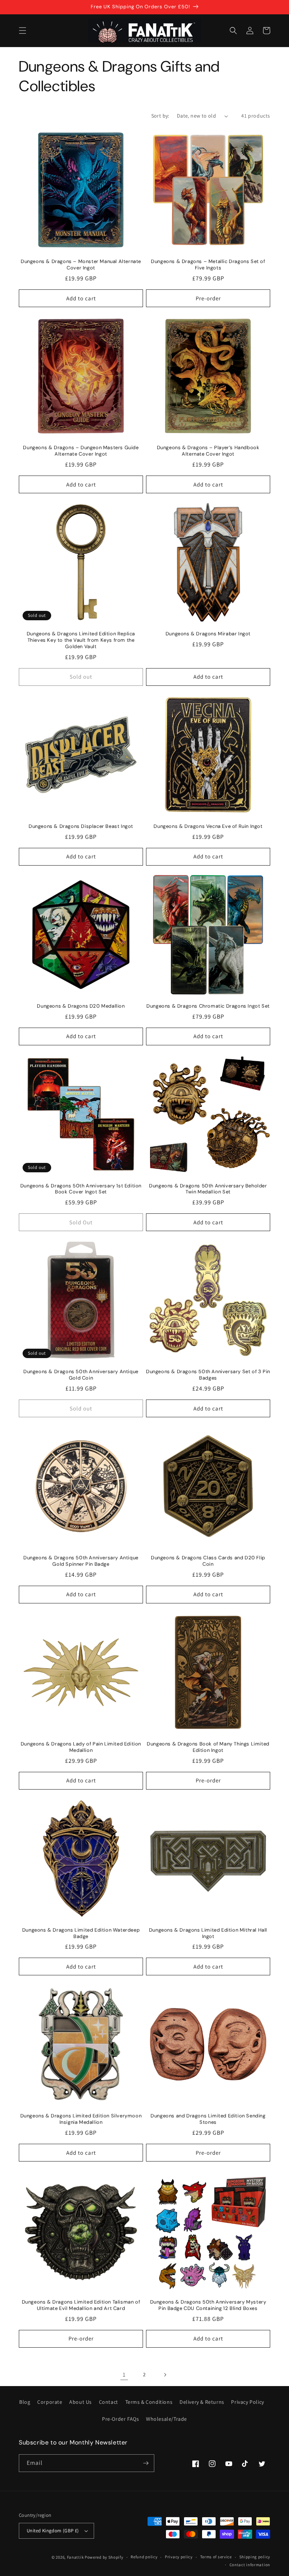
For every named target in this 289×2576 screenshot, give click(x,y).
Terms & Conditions (149, 2402)
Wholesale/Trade (167, 2419)
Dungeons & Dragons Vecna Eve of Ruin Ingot (208, 826)
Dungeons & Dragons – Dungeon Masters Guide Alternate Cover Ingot (81, 451)
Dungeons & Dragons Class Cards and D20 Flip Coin (208, 1561)
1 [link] (124, 2375)
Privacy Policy (247, 2402)
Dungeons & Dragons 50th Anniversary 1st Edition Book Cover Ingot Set (81, 1189)
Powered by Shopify (104, 2557)
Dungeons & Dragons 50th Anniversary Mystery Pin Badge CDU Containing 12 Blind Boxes (208, 2305)
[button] (23, 31)
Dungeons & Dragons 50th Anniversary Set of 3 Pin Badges (208, 1375)
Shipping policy (255, 2557)
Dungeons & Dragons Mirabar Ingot (208, 634)
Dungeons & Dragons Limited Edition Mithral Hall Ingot (208, 1933)
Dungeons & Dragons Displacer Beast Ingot (81, 826)
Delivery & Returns (202, 2402)
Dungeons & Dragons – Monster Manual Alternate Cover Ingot (81, 265)
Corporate (50, 2402)
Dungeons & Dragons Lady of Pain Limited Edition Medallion (81, 1747)
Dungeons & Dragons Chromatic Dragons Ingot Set (208, 1006)
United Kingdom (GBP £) (53, 2531)
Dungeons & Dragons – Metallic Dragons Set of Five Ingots (208, 265)
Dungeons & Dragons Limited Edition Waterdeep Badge (81, 1933)
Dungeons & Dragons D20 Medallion (81, 1006)
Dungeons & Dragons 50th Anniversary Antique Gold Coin (81, 1375)
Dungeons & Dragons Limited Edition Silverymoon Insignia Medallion (81, 2119)
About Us (81, 2402)
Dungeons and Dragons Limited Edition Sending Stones (208, 2119)
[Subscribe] (146, 2463)
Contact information (250, 2565)
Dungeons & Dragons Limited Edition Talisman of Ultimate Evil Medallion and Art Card (81, 2305)
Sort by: (160, 116)
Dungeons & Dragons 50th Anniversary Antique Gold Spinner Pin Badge (81, 1561)
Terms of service (216, 2557)
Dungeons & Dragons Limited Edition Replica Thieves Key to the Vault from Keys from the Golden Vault (81, 640)
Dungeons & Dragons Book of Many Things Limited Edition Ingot (208, 1747)
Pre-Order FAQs (120, 2419)
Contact (109, 2402)
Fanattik (75, 2557)
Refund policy (144, 2557)
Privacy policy (179, 2557)
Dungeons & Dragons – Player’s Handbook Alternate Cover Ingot (208, 451)
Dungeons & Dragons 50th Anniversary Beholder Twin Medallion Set (208, 1189)
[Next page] (165, 2375)
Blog (25, 2402)
